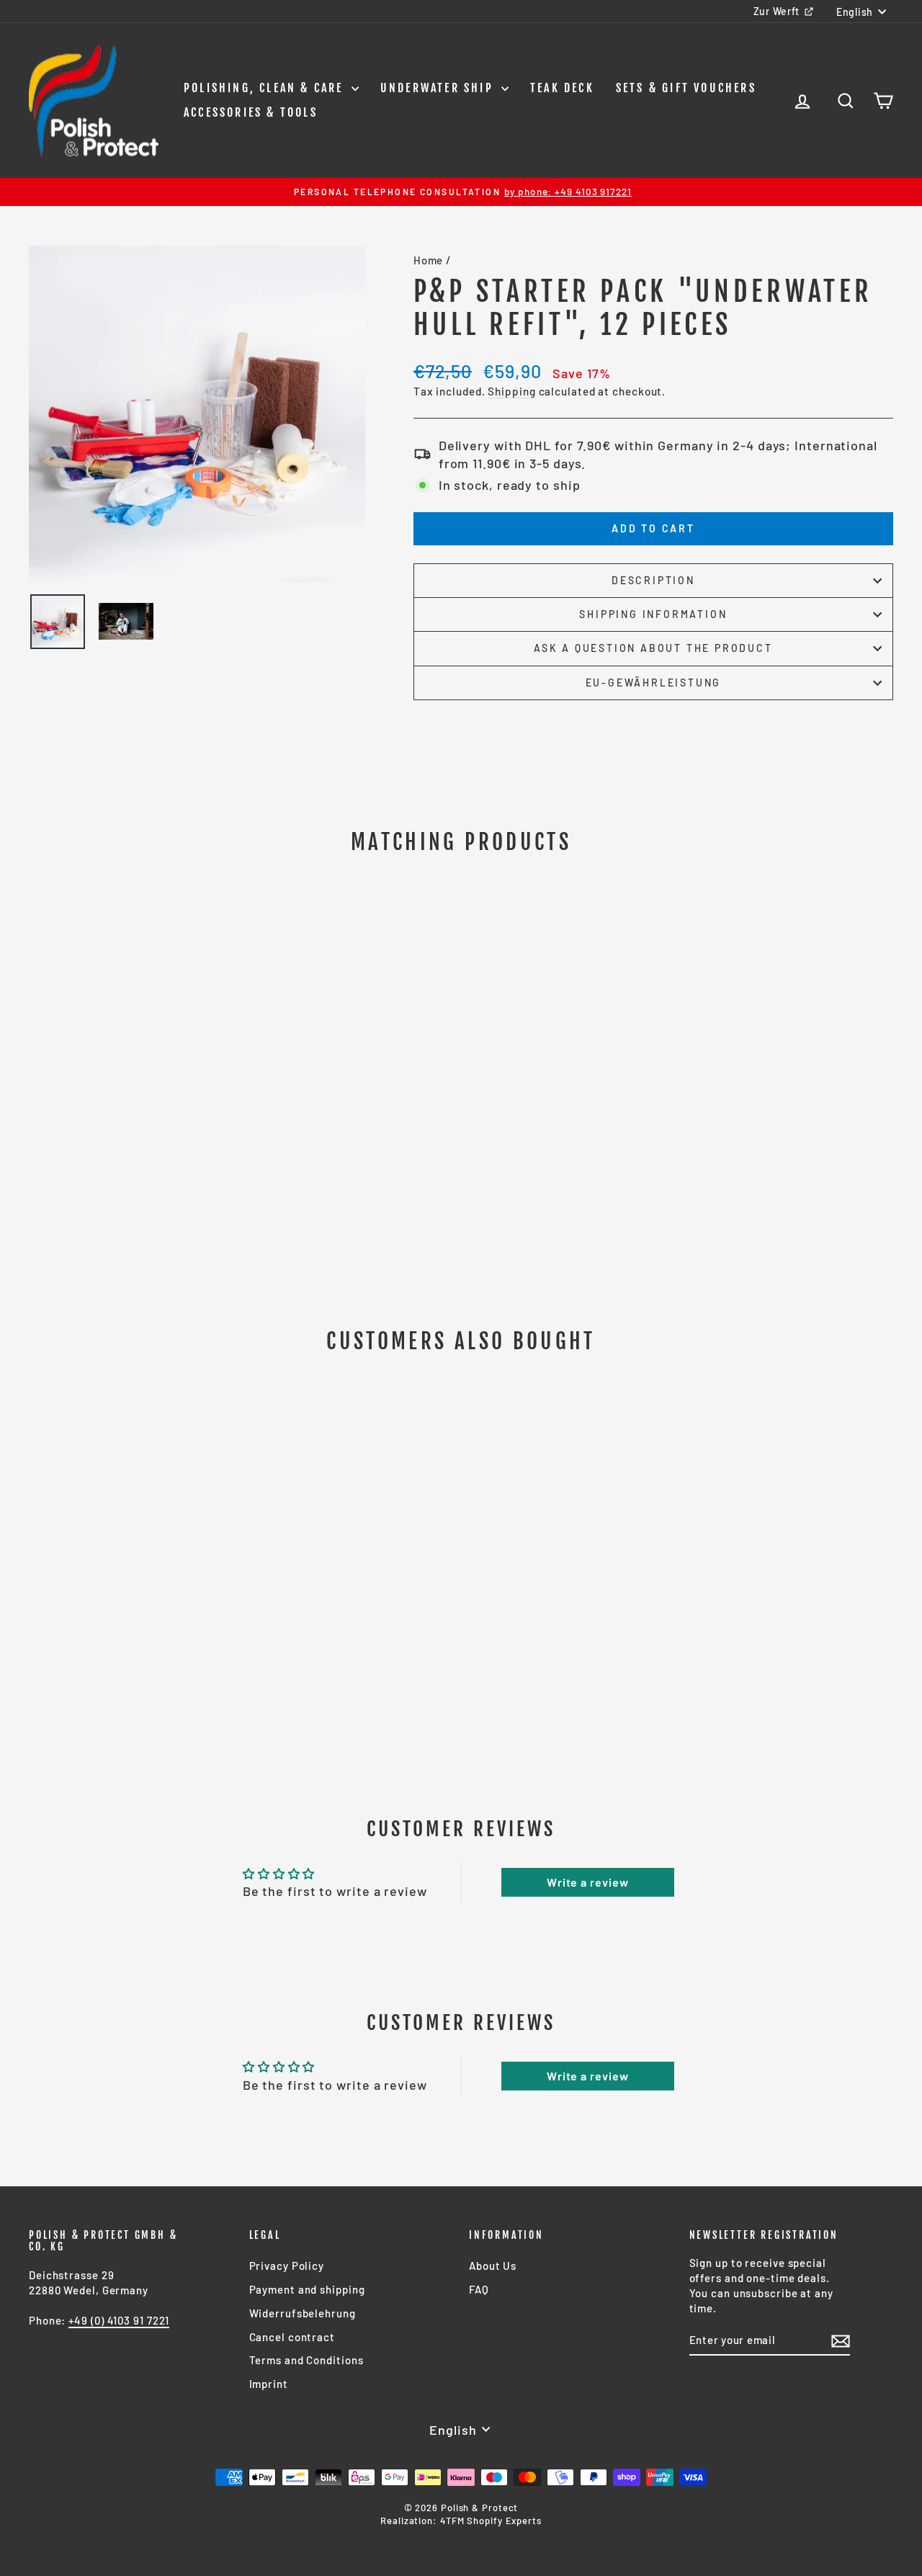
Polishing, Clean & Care (266, 88)
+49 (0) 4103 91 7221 (119, 2320)
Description (653, 580)
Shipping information (653, 614)
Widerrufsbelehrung (303, 2313)
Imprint (269, 2384)
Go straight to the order (131, 1578)
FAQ (479, 2289)
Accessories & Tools (251, 112)
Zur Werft (776, 11)
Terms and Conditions (306, 2360)
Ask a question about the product (653, 648)
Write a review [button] (588, 1882)
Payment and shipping (307, 2289)
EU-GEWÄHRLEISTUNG (654, 683)
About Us (493, 2266)
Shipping (511, 391)
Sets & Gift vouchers (686, 88)
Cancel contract (292, 2337)
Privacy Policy (287, 2266)
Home (429, 260)
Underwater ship (439, 88)
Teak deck (562, 88)
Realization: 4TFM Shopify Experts (461, 2521)
